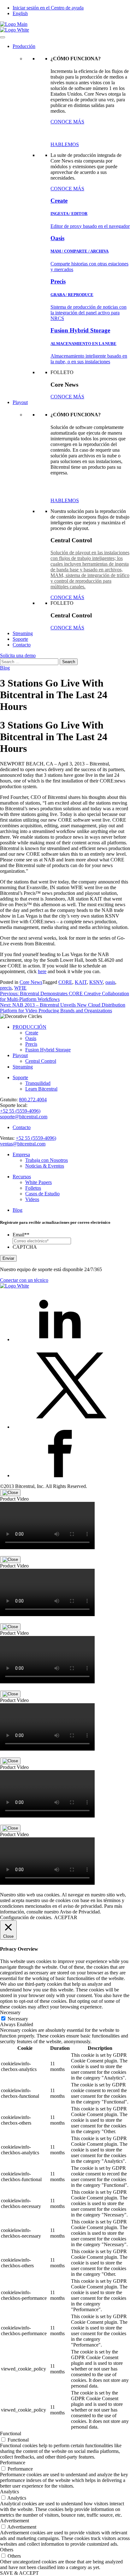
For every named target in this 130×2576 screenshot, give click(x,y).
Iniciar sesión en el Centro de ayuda (48, 8)
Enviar (8, 1258)
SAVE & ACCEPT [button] (19, 2573)
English (20, 13)
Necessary (18, 2019)
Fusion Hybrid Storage (48, 1050)
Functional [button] (11, 2433)
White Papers (38, 1182)
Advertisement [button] (15, 2521)
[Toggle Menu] (3, 37)
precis (6, 988)
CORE (65, 982)
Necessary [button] (10, 2012)
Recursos (22, 1177)
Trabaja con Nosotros (47, 1160)
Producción (24, 46)
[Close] (10, 1493)
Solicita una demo (18, 655)
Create (32, 1033)
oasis (110, 982)
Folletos (33, 1188)
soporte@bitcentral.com (24, 1117)
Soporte (20, 639)
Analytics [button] (9, 2492)
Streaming (23, 633)
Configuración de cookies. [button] (26, 1917)
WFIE (20, 988)
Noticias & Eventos (45, 1166)
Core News (31, 982)
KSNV (96, 982)
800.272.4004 (33, 1100)
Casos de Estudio (42, 1194)
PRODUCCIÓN (30, 1027)
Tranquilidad (38, 1083)
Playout (20, 402)
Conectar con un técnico (24, 1280)
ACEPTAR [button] (66, 1917)
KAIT (81, 982)
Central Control (41, 1061)
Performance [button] (13, 2463)
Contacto (22, 645)
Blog (5, 668)
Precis (31, 1044)
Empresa (21, 1154)
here (42, 971)
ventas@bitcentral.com (23, 1144)
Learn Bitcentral (41, 1089)
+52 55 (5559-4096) (20, 1111)
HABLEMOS (65, 144)
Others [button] (7, 2550)
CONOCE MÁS (67, 122)
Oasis (31, 1038)
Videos (32, 1199)
